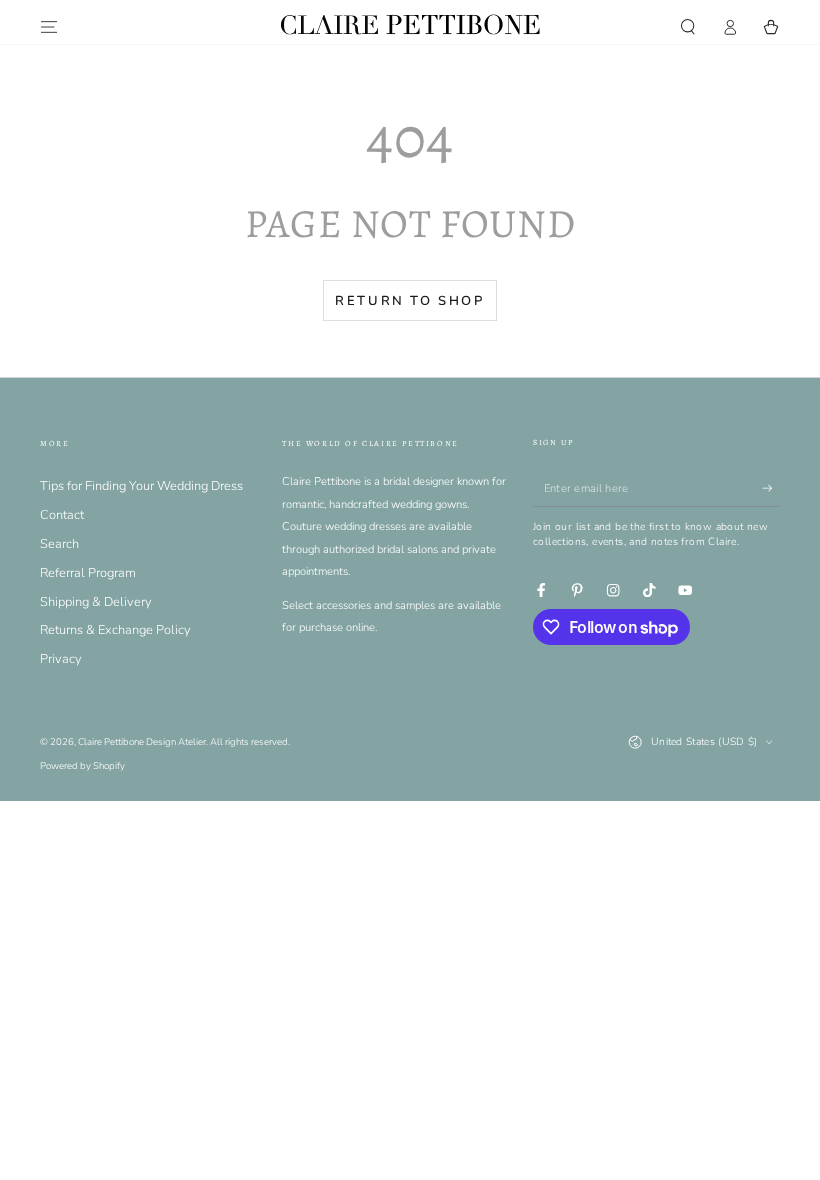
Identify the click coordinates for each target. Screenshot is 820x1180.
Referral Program (88, 573)
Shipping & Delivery (96, 602)
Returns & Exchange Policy (115, 630)
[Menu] (49, 26)
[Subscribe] (771, 488)
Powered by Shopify (82, 765)
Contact (62, 515)
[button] (688, 26)
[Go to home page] (410, 26)
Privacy (61, 659)
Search (59, 544)
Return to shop (409, 301)
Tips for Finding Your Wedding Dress (141, 486)
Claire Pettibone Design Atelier (142, 741)
